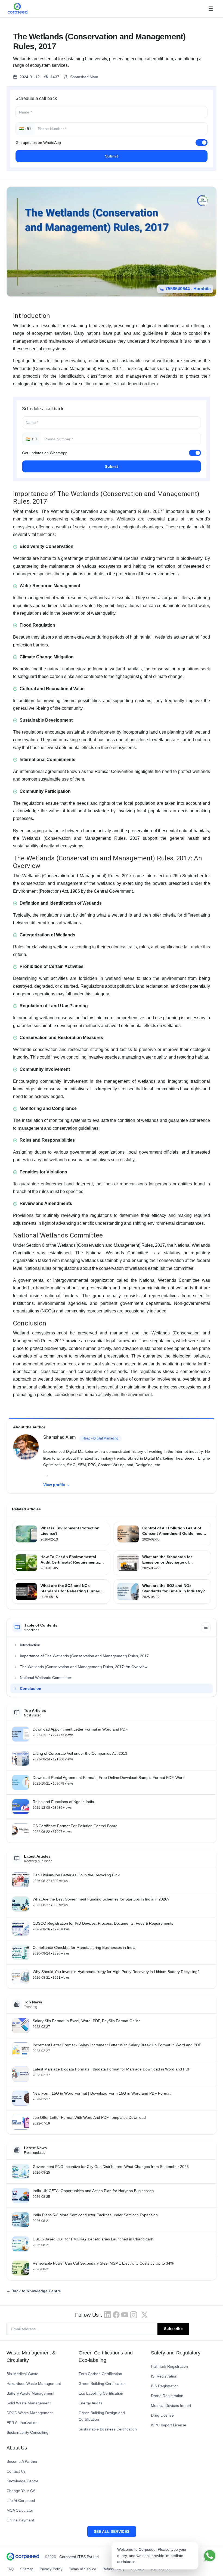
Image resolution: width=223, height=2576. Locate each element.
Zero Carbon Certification (100, 2374)
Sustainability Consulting (27, 2432)
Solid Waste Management (29, 2403)
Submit (112, 156)
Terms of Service (83, 2569)
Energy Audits (90, 2403)
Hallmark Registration (169, 2366)
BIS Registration (165, 2386)
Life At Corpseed (21, 2501)
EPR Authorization (22, 2423)
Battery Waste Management (30, 2393)
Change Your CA (21, 2491)
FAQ (10, 2569)
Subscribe (173, 2329)
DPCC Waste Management (30, 2413)
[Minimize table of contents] (206, 1627)
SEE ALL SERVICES (112, 2531)
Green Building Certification (102, 2384)
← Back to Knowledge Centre (34, 2291)
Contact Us (16, 2471)
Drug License (162, 2415)
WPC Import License (169, 2425)
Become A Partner (22, 2461)
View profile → (57, 1485)
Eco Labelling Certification (101, 2393)
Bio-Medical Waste (22, 2374)
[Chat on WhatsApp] (210, 2556)
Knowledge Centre (22, 2481)
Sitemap (27, 2569)
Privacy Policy (51, 2569)
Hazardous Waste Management (34, 2384)
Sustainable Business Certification (108, 2429)
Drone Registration (167, 2396)
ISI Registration (164, 2376)
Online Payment (20, 2520)
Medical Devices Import (171, 2405)
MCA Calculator (20, 2510)
